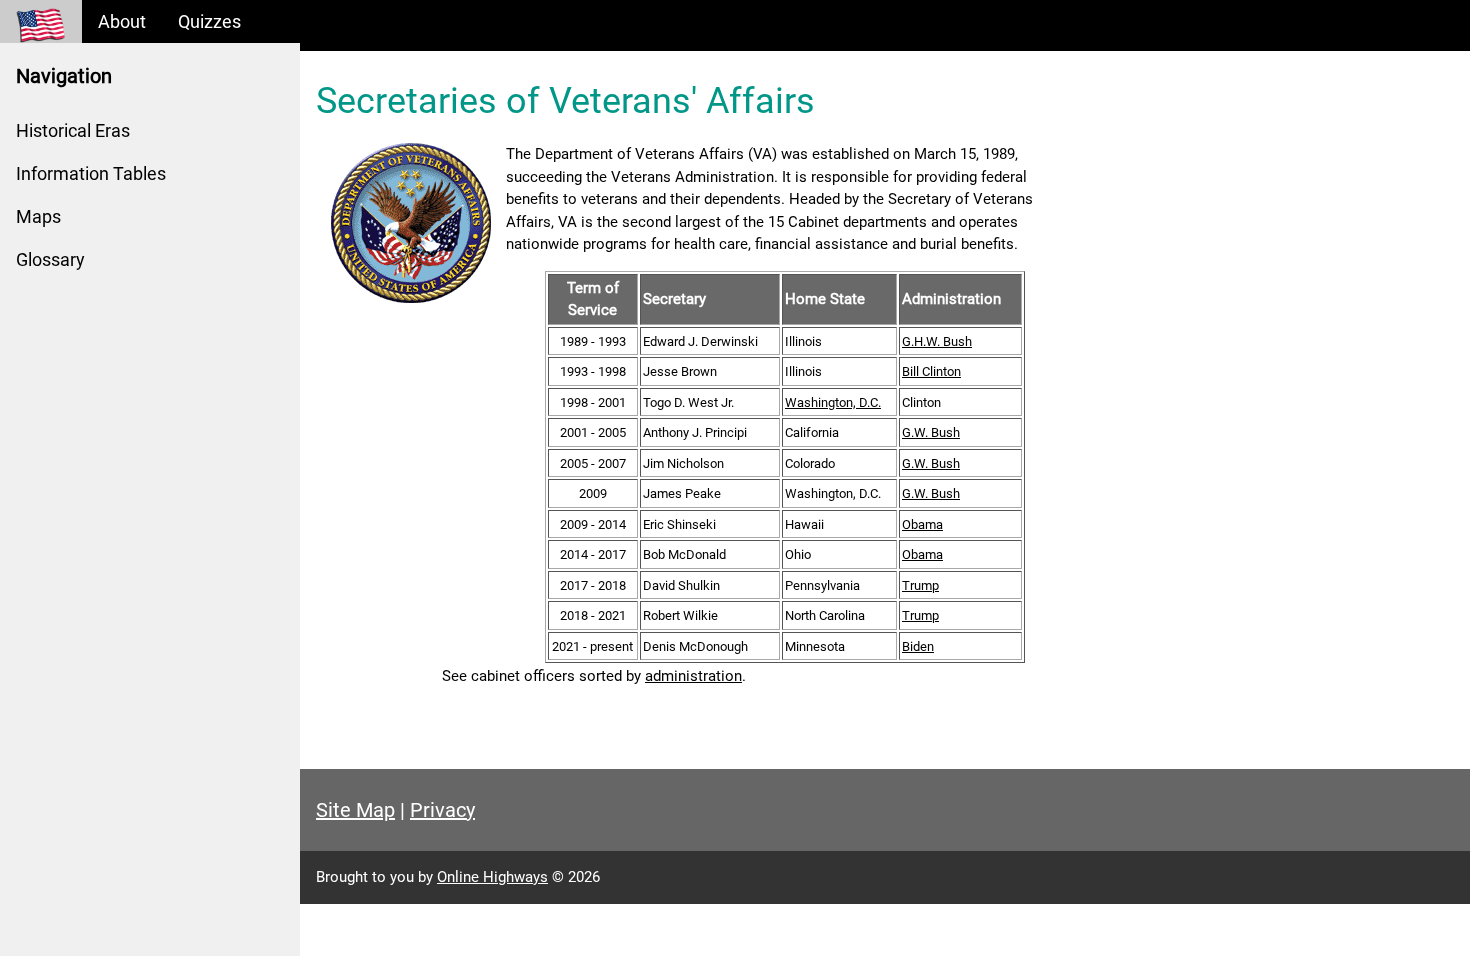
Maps (38, 216)
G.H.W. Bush (937, 341)
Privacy (442, 810)
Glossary (50, 259)
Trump (920, 585)
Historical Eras (73, 130)
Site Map (355, 810)
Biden (918, 646)
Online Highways (492, 877)
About (122, 21)
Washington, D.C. (833, 402)
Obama (922, 524)
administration (693, 676)
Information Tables (91, 173)
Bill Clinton (931, 371)
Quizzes (209, 21)
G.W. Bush (931, 432)
